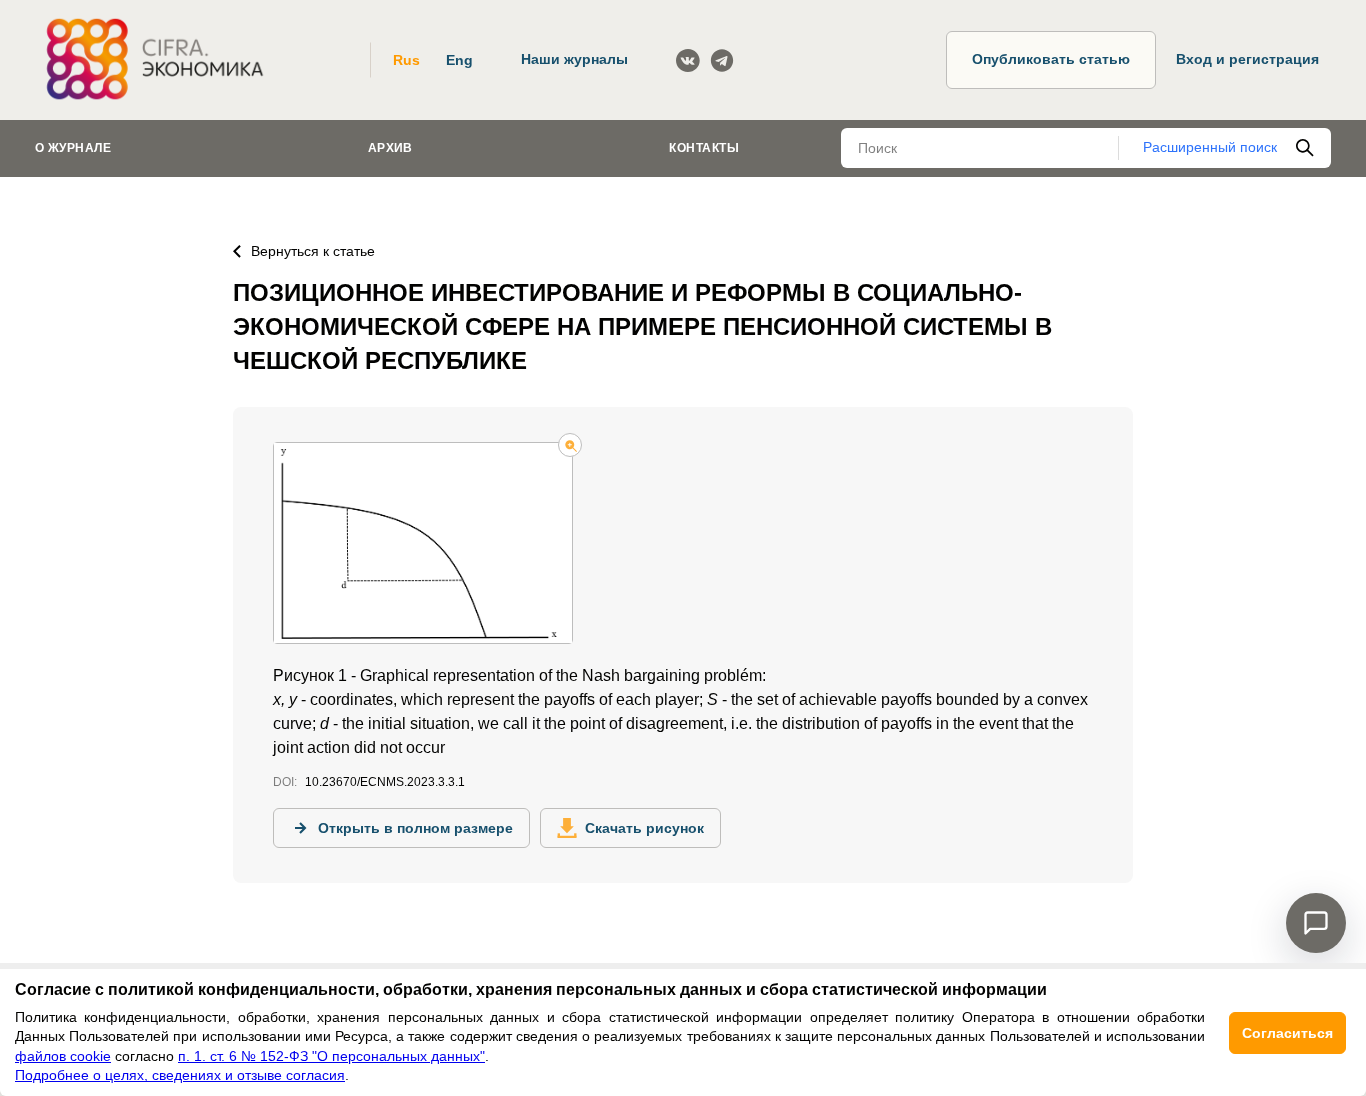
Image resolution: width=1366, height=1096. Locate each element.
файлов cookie (63, 1056)
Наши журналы (574, 59)
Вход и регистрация (1247, 59)
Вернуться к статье (313, 251)
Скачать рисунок (644, 828)
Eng (459, 60)
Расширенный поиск (1210, 147)
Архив (390, 148)
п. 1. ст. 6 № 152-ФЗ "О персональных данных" (331, 1056)
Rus (406, 60)
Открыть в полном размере (415, 828)
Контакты (704, 148)
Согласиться (1287, 1033)
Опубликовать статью (1051, 59)
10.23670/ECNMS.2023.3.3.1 (385, 782)
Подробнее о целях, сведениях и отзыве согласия (180, 1075)
